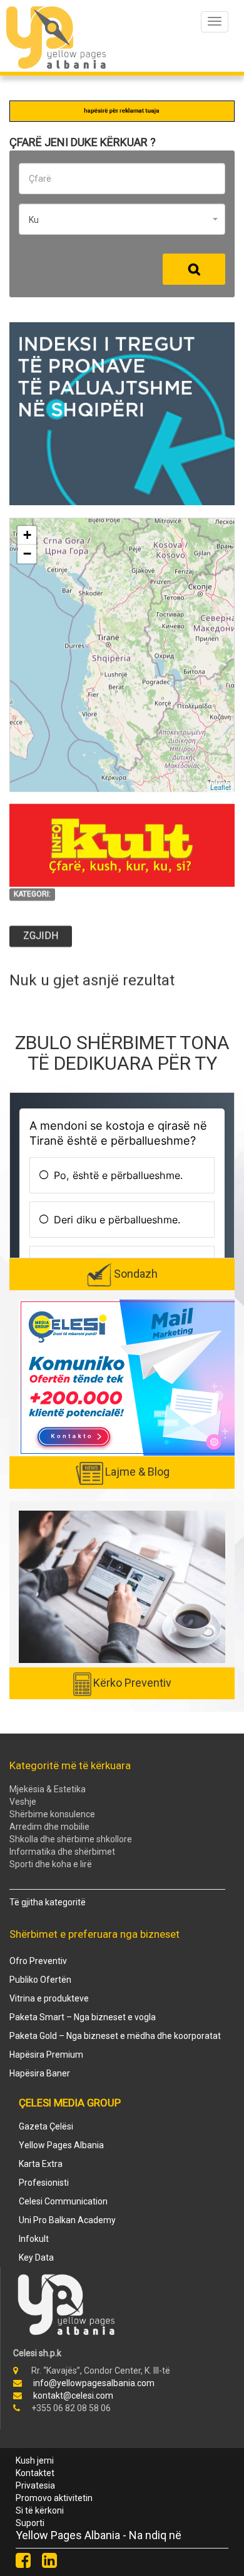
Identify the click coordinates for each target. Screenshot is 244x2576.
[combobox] (122, 219)
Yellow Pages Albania (61, 2145)
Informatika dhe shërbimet (62, 1852)
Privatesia (35, 2485)
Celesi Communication (63, 2201)
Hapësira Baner (40, 2073)
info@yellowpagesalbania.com (94, 2383)
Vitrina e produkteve (49, 1998)
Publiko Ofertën (40, 1980)
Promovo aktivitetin (54, 2498)
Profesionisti (44, 2183)
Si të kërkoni (40, 2510)
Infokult (34, 2239)
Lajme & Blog (137, 1472)
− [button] (27, 554)
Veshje (23, 1802)
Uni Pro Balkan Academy (67, 2220)
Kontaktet (35, 2473)
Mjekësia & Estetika (48, 1789)
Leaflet (221, 786)
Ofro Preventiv (38, 1961)
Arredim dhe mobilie (49, 1827)
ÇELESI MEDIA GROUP (70, 2103)
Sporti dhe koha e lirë (51, 1864)
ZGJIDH (41, 936)
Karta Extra (41, 2164)
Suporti (30, 2523)
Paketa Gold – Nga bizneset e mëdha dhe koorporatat (115, 2036)
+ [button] (27, 535)
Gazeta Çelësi (46, 2126)
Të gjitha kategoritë (48, 1902)
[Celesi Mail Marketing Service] (128, 1377)
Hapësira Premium (46, 2055)
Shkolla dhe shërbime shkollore (71, 1839)
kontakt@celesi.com (73, 2396)
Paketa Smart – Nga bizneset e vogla (83, 2017)
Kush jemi (35, 2460)
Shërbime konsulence (52, 1814)
